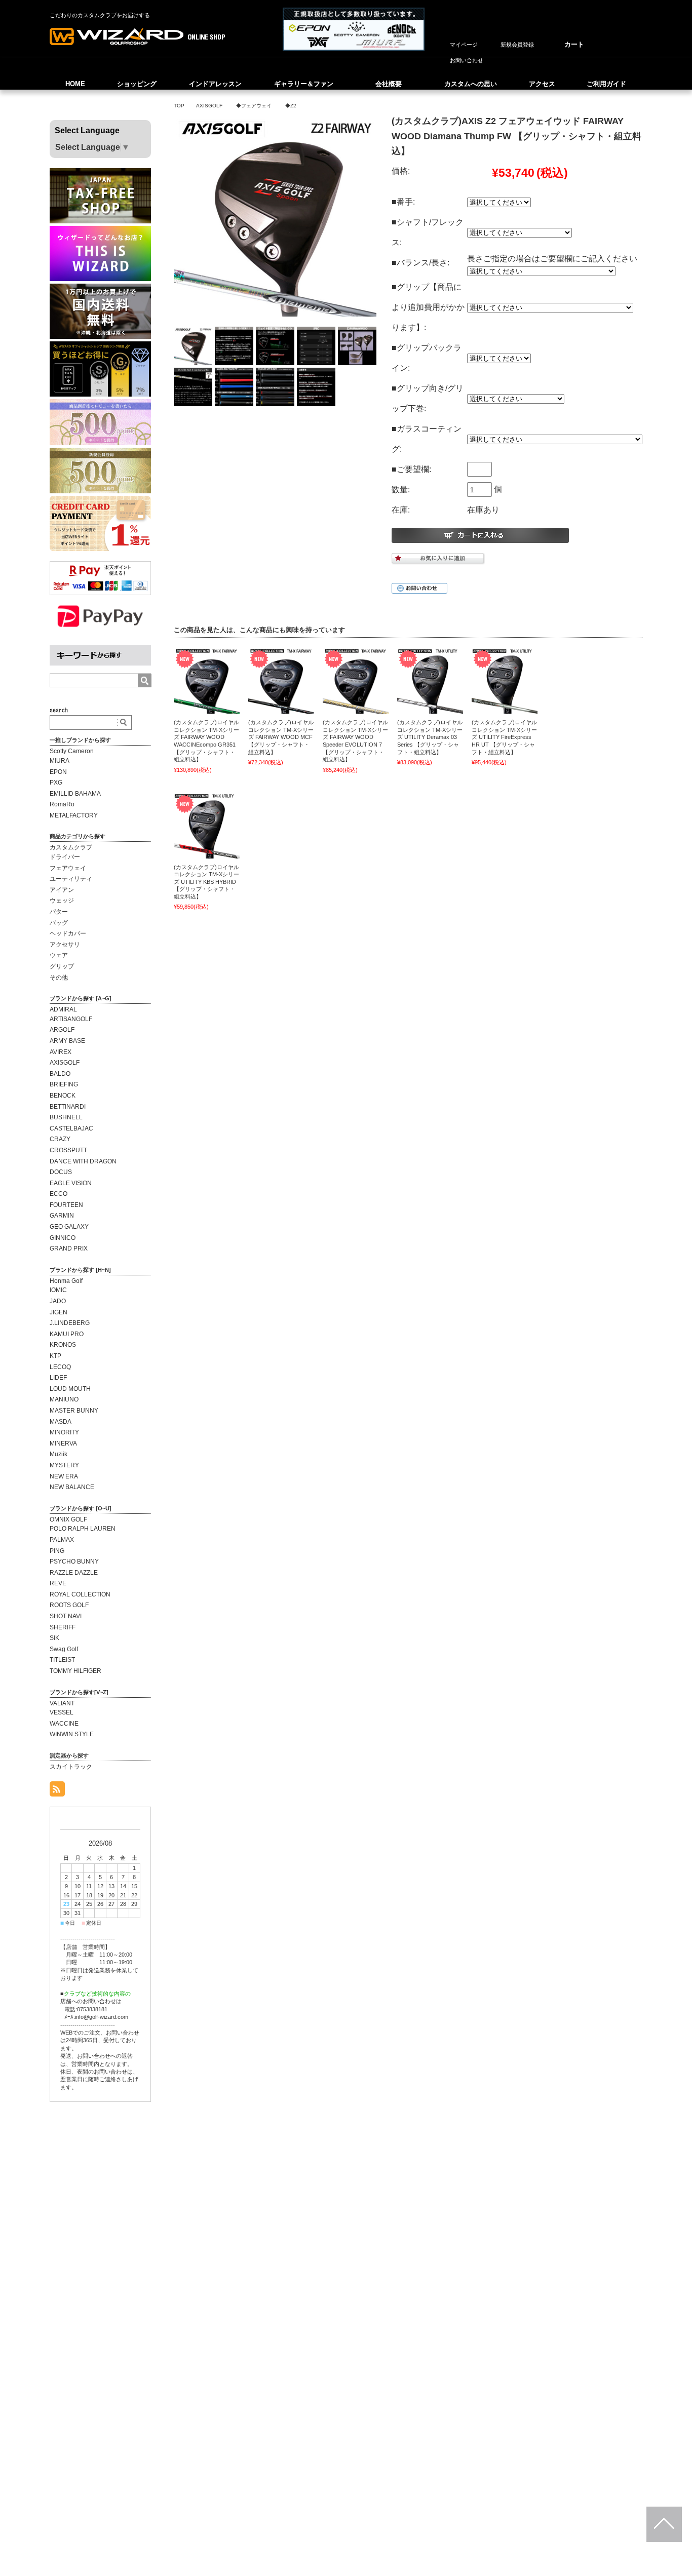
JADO (58, 1301)
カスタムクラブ (71, 847)
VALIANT (62, 1703)
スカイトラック (71, 1767)
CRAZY (60, 1139)
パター (59, 912)
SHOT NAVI (66, 1616)
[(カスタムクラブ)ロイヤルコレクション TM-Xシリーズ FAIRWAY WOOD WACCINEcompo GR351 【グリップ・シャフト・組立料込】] (207, 681)
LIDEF (58, 1378)
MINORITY (64, 1432)
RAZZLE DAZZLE (74, 1573)
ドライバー (65, 857)
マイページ (464, 45)
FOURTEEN (66, 1205)
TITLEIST (62, 1660)
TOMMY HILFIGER (75, 1671)
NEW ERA (64, 1476)
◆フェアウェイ (254, 106)
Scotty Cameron (72, 751)
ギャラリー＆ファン (304, 84)
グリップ (62, 966)
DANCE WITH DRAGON (83, 1161)
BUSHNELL (66, 1117)
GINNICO (63, 1238)
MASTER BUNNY (74, 1411)
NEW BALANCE (72, 1487)
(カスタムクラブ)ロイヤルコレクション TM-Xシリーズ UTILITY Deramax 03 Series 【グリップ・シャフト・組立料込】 (430, 737)
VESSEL (62, 1712)
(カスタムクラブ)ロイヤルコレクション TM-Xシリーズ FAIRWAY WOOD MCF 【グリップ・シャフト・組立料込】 (281, 737)
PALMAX (62, 1540)
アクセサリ (65, 945)
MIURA (60, 761)
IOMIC (58, 1290)
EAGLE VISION (71, 1183)
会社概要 (389, 84)
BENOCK (63, 1096)
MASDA (61, 1422)
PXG (56, 783)
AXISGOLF (209, 106)
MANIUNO (64, 1399)
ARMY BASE (67, 1041)
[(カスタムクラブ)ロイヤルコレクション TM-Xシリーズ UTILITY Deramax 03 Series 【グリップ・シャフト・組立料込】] (430, 681)
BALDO (60, 1074)
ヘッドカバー (68, 933)
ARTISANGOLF (71, 1019)
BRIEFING (64, 1084)
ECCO (59, 1194)
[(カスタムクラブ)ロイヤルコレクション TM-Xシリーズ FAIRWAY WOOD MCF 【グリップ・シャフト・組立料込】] (281, 681)
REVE (58, 1583)
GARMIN (62, 1216)
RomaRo (62, 804)
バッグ (59, 923)
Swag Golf (64, 1649)
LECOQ (60, 1367)
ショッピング (137, 84)
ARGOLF (62, 1030)
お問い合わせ (467, 60)
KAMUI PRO (67, 1334)
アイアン (62, 890)
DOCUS (61, 1172)
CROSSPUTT (68, 1150)
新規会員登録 (517, 45)
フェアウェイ (68, 868)
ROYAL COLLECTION (80, 1594)
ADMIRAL (63, 1009)
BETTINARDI (68, 1107)
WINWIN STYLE (72, 1734)
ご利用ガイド (606, 84)
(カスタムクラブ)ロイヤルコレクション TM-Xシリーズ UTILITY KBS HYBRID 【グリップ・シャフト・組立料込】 (206, 882)
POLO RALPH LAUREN (83, 1529)
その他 (59, 978)
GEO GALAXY (69, 1227)
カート (574, 44)
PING (57, 1551)
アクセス (542, 84)
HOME (75, 84)
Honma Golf (66, 1281)
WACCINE (64, 1724)
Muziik (59, 1454)
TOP (179, 106)
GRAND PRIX (69, 1248)
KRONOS (63, 1345)
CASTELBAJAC (71, 1128)
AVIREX (61, 1052)
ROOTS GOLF (69, 1605)
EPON (58, 772)
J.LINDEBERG (70, 1323)
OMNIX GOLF (68, 1519)
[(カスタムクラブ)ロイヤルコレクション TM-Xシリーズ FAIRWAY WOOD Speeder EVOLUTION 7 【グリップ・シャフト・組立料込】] (356, 681)
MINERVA (63, 1443)
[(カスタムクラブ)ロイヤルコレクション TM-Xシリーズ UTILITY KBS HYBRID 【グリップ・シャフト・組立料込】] (207, 826)
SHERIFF (63, 1627)
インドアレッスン (215, 84)
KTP (55, 1356)
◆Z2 (291, 106)
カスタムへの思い (471, 84)
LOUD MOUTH (70, 1389)
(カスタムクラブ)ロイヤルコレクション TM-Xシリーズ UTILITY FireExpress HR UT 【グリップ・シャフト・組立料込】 (504, 737)
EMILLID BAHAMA (75, 794)
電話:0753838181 (86, 2009)
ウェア (59, 955)
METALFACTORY (74, 815)
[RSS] (57, 1791)
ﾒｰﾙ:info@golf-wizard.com (96, 2017)
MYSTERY (64, 1465)
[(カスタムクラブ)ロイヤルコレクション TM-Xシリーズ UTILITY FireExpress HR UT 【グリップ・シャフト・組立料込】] (505, 681)
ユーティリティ (71, 879)
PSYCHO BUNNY (74, 1562)
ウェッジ (62, 901)
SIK (54, 1638)
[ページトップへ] (664, 2524)
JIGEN (59, 1312)
